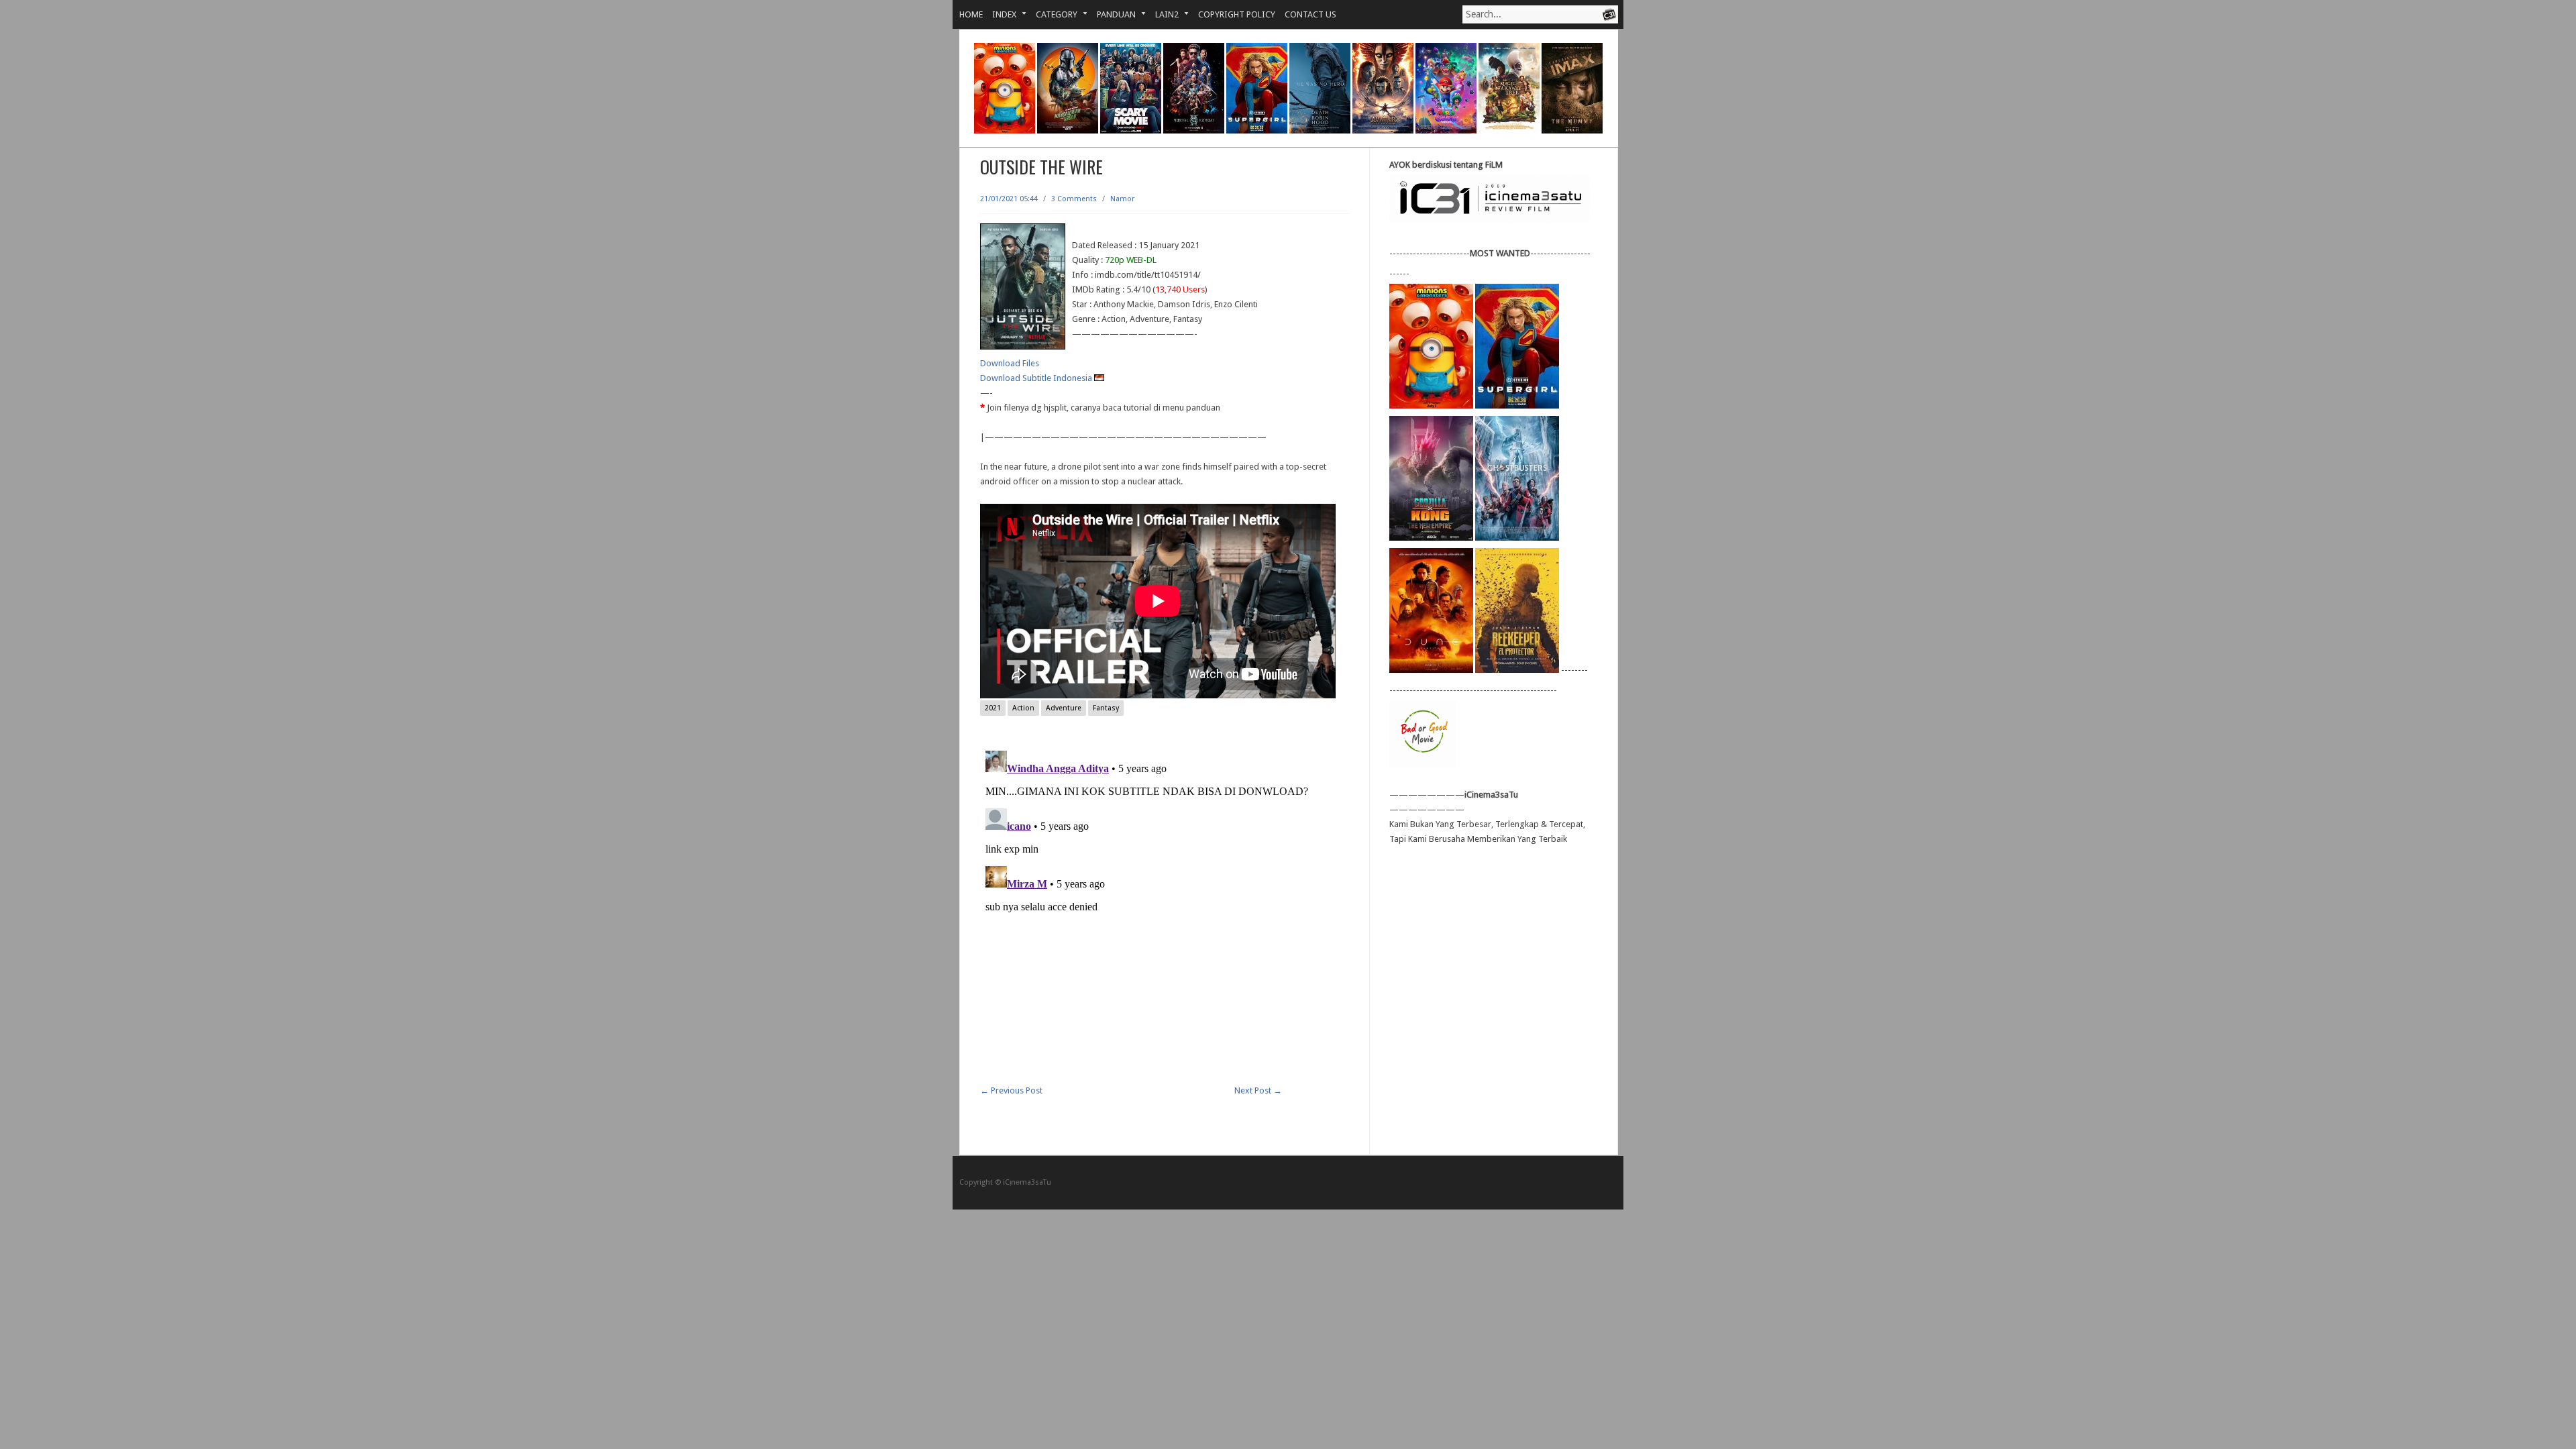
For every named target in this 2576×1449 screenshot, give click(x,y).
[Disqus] (1165, 913)
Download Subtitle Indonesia (1037, 378)
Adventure (1064, 708)
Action (1023, 708)
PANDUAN (1112, 14)
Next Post (1258, 1090)
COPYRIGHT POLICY (1237, 14)
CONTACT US (1310, 14)
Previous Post (1011, 1090)
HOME (971, 14)
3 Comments (1074, 199)
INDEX (1000, 14)
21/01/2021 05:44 (1009, 199)
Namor (1122, 199)
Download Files (1010, 363)
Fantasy (1106, 708)
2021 (993, 708)
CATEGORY (1052, 14)
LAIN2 (1162, 14)
